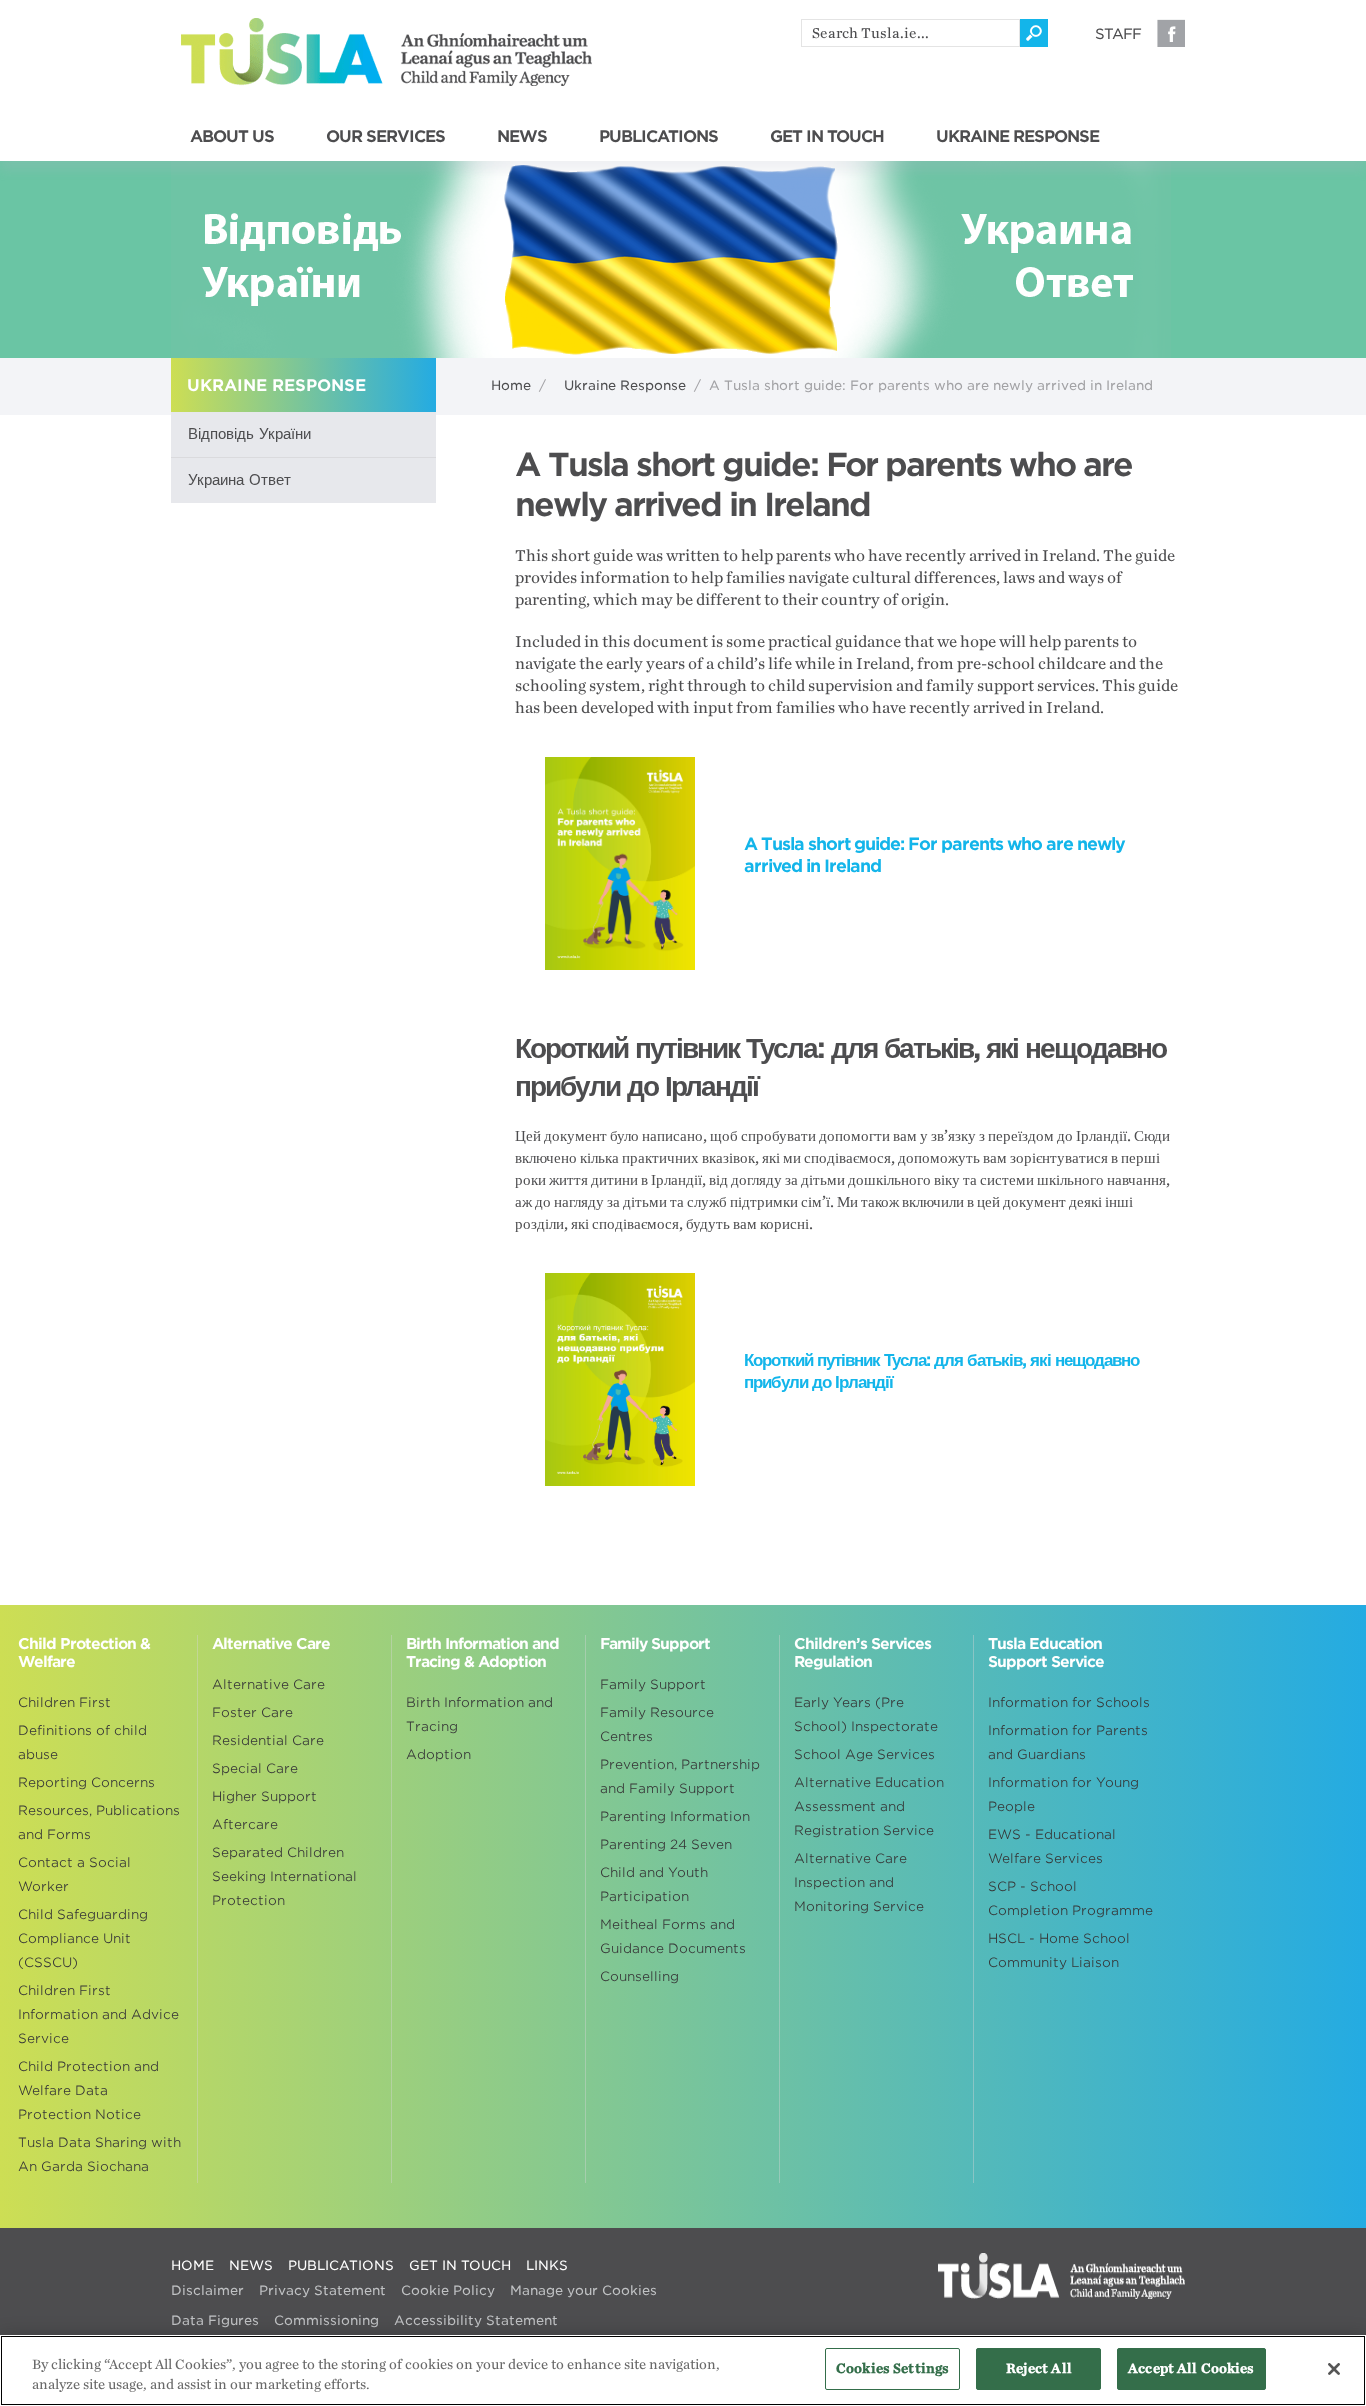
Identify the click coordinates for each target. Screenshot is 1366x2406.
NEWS (522, 137)
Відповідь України (249, 434)
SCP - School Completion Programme (1070, 1898)
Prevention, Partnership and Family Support (680, 1776)
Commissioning (326, 2320)
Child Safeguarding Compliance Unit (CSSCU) (83, 1938)
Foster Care (252, 1712)
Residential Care (268, 1740)
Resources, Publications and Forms (99, 1822)
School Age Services (864, 1754)
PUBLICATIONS (658, 137)
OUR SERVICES (385, 137)
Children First (64, 1702)
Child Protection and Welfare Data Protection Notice (88, 2090)
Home (511, 385)
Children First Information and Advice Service (98, 2014)
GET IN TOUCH (827, 137)
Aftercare (245, 1824)
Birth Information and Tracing (479, 1714)
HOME (192, 2265)
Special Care (255, 1768)
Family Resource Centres (657, 1724)
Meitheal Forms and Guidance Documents (673, 1936)
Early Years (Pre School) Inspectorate (866, 1714)
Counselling (639, 1976)
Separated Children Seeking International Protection (284, 1876)
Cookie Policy (448, 2290)
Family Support (653, 1684)
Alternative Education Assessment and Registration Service (869, 1806)
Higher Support (264, 1796)
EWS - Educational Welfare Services (1052, 1846)
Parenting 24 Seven (666, 1844)
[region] (683, 2370)
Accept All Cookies (1191, 2368)
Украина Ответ (239, 480)
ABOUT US (232, 137)
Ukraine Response (625, 385)
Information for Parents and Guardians (1068, 1742)
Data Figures (215, 2320)
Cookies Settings (892, 2368)
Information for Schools (1069, 1702)
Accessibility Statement (476, 2320)
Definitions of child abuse (82, 1742)
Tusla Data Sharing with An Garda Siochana (99, 2154)
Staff (1118, 34)
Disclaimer (207, 2290)
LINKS (547, 2265)
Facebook (1171, 33)
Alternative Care (268, 1684)
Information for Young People (1063, 1794)
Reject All (1039, 2368)
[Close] (1334, 2369)
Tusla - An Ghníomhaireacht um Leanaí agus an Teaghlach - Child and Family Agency (386, 52)
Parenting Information (675, 1816)
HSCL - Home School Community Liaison (1059, 1950)
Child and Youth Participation (654, 1884)
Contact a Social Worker (74, 1874)
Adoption (438, 1754)
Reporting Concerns (86, 1782)
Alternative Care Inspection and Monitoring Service (859, 1882)
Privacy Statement (322, 2290)
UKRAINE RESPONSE (1017, 137)
